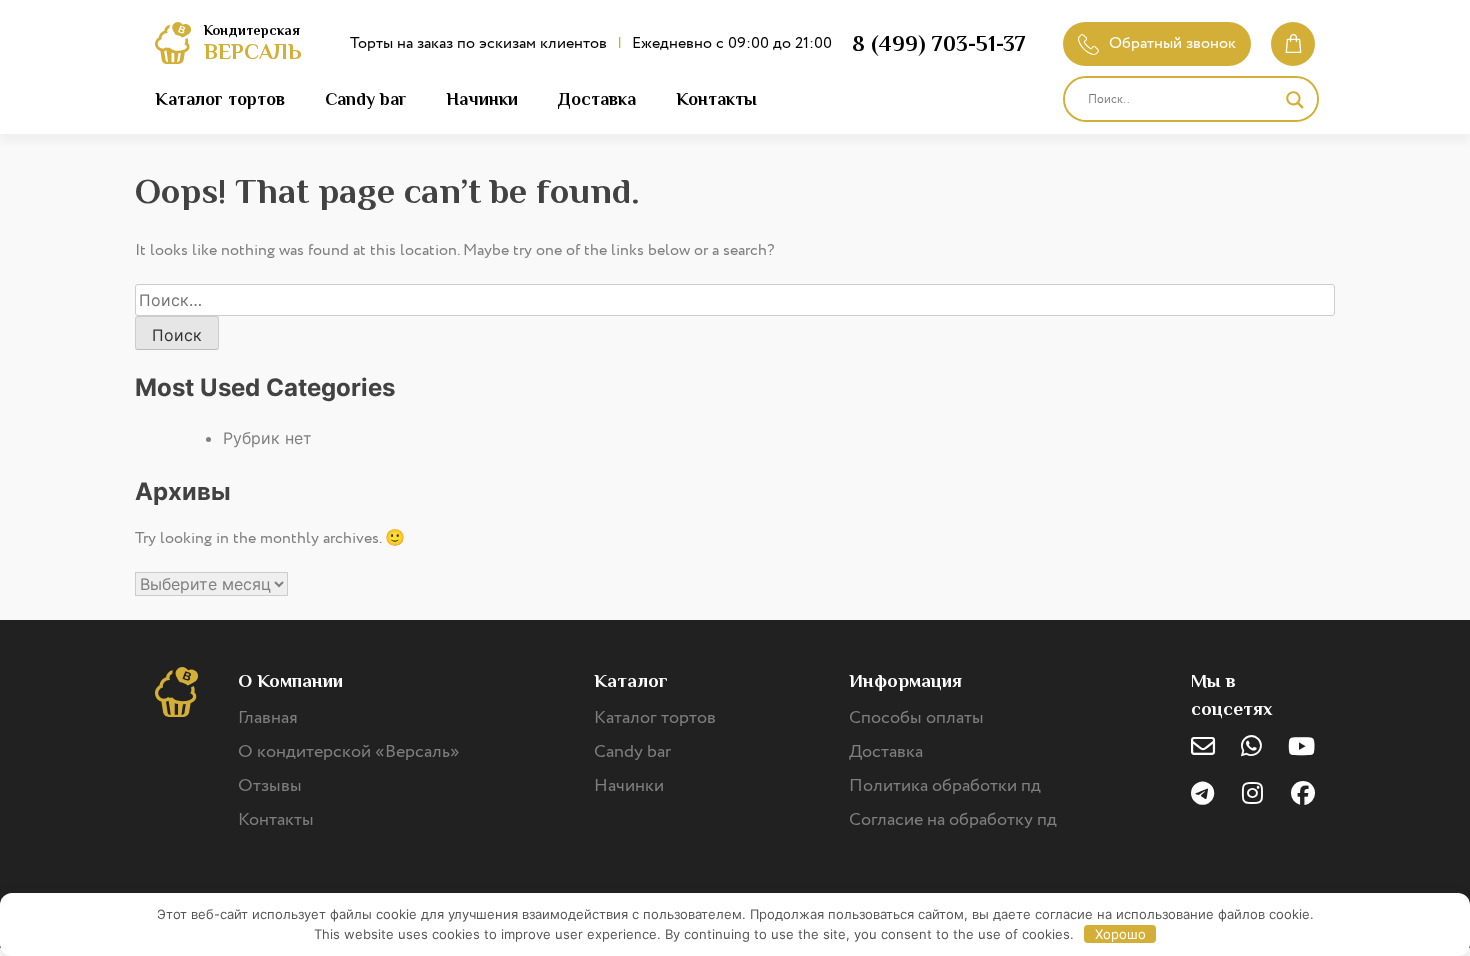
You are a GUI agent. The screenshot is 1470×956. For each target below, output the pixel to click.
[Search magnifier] (1295, 100)
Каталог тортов (220, 99)
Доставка (597, 99)
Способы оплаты (916, 718)
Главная (268, 718)
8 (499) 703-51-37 (939, 43)
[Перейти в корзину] (1293, 44)
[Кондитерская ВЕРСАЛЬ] (173, 46)
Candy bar (365, 99)
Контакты (716, 99)
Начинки (482, 99)
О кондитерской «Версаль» (349, 752)
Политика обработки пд (945, 786)
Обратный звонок (1172, 43)
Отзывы (270, 786)
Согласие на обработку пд (953, 820)
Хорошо (1120, 934)
